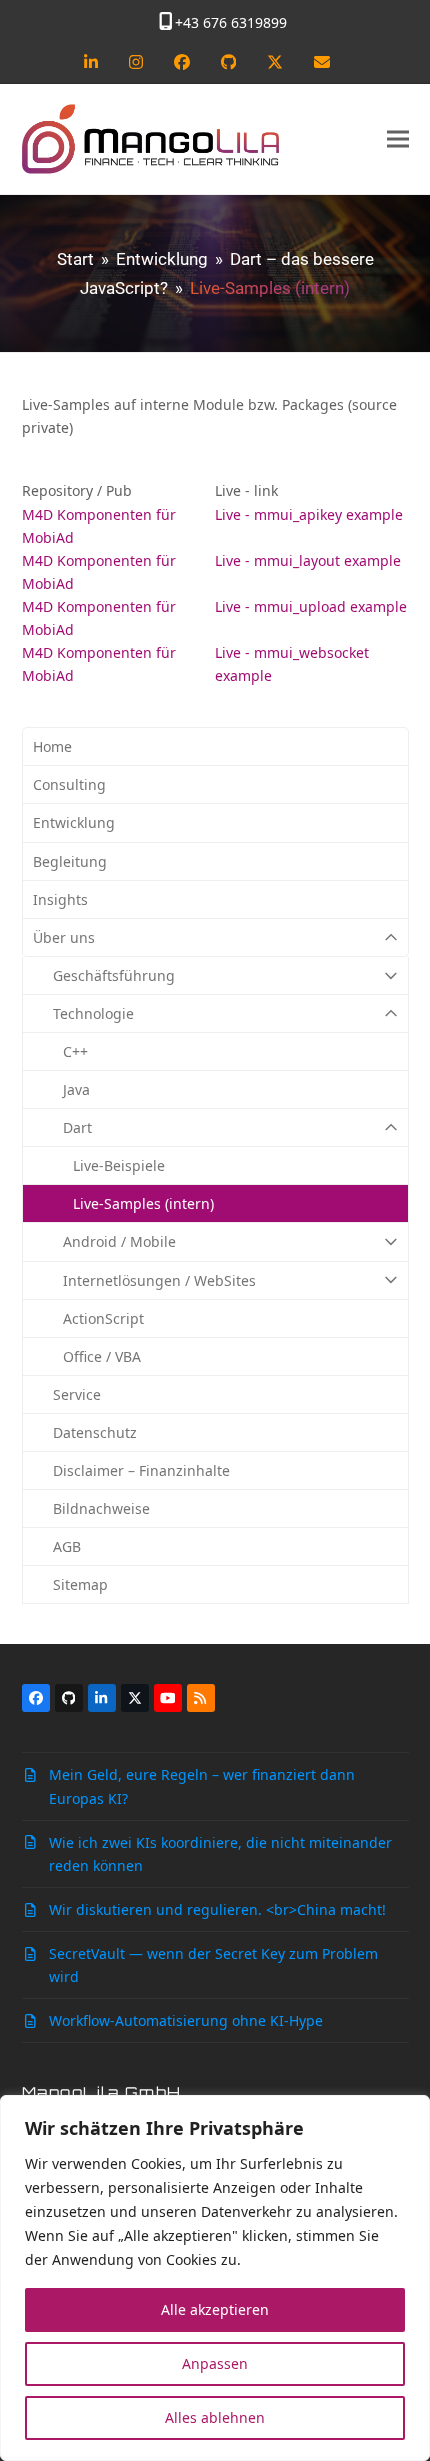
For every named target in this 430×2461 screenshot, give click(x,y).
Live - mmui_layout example (308, 560)
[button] (398, 139)
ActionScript (103, 1318)
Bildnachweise (101, 1508)
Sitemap (80, 1584)
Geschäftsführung (114, 975)
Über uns (64, 937)
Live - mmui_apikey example (309, 514)
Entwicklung (74, 822)
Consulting (69, 784)
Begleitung (70, 861)
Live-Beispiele (119, 1165)
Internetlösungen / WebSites (159, 1280)
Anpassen (215, 2363)
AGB (67, 1546)
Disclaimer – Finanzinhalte (141, 1470)
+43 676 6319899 (231, 22)
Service (77, 1394)
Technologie (93, 1013)
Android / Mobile (119, 1241)
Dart (77, 1127)
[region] (215, 2278)
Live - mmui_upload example (311, 606)
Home (52, 746)
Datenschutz (95, 1432)
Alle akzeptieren (215, 2309)
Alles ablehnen (215, 2417)
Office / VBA (102, 1356)
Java (76, 1089)
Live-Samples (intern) (143, 1203)
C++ (75, 1051)
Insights (60, 899)
